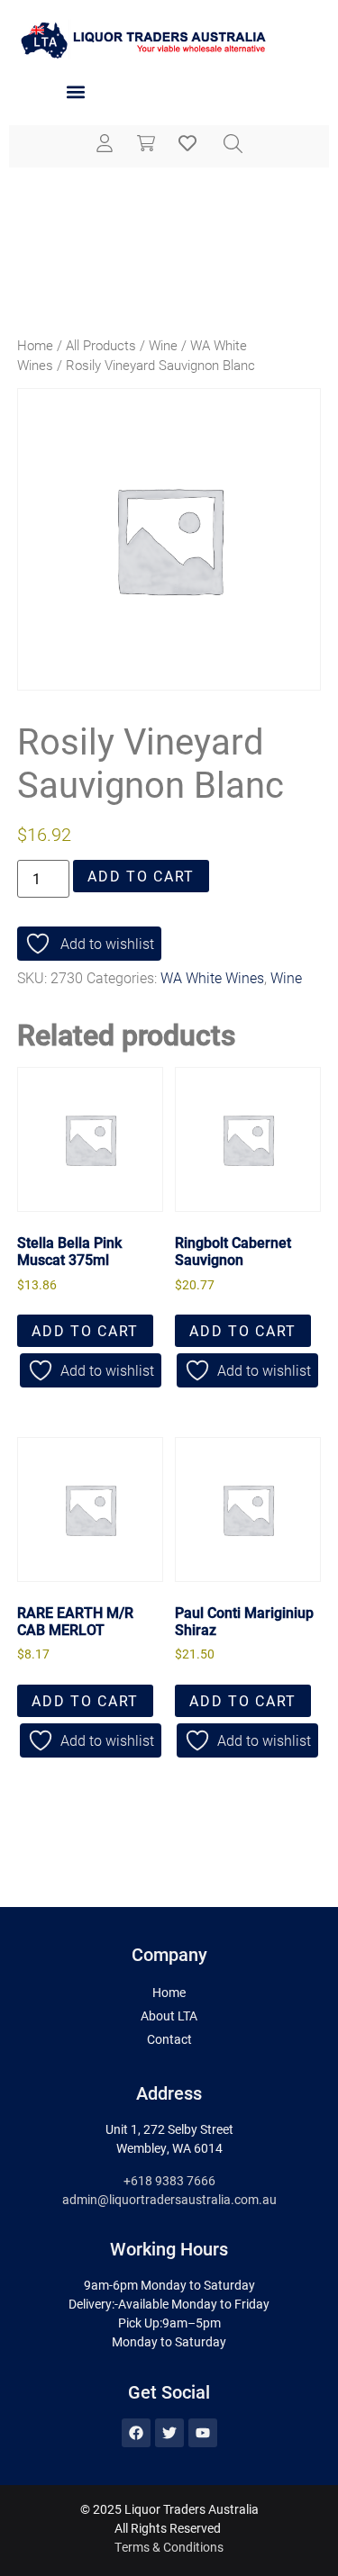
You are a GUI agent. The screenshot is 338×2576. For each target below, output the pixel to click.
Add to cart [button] (85, 1330)
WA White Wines (212, 977)
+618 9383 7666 (169, 2180)
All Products (101, 345)
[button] (75, 92)
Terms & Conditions (169, 2547)
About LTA (169, 2016)
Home (35, 345)
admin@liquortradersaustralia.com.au (169, 2199)
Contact (169, 2039)
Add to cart (141, 876)
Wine (163, 345)
